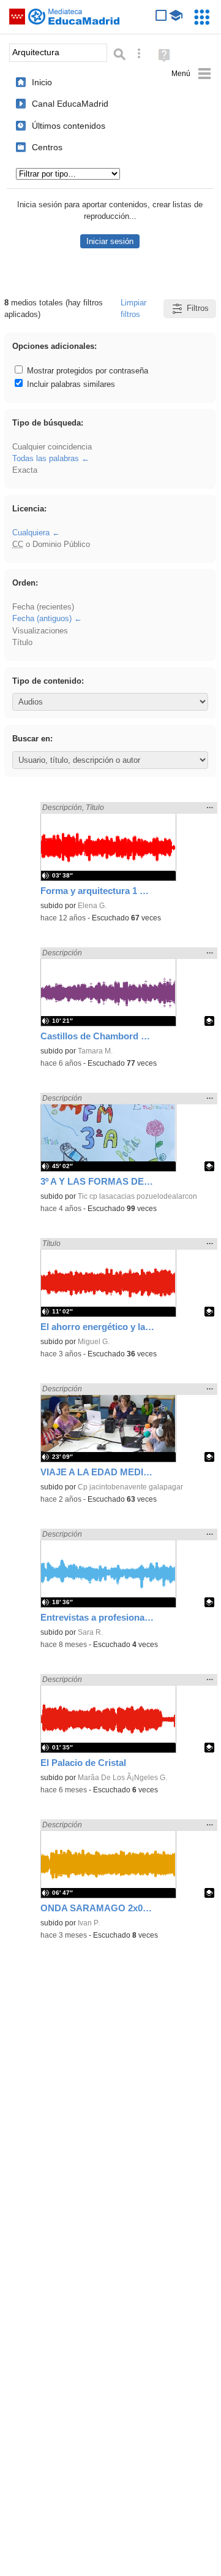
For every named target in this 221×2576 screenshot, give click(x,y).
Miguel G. (94, 1342)
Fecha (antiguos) (42, 618)
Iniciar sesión (110, 241)
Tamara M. (95, 1051)
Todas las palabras (46, 458)
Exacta (25, 470)
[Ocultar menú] (191, 74)
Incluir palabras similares (70, 384)
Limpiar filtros (133, 308)
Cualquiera (31, 533)
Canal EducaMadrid (70, 104)
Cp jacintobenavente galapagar (130, 1487)
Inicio (42, 82)
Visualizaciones (40, 631)
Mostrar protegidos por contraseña (86, 371)
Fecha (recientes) (43, 607)
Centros (47, 147)
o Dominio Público (51, 544)
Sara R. (90, 1632)
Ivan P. (89, 1923)
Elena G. (92, 906)
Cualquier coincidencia (52, 447)
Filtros (198, 308)
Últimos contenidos (69, 126)
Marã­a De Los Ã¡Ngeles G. (122, 1778)
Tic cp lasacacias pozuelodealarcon (137, 1196)
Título (22, 642)
